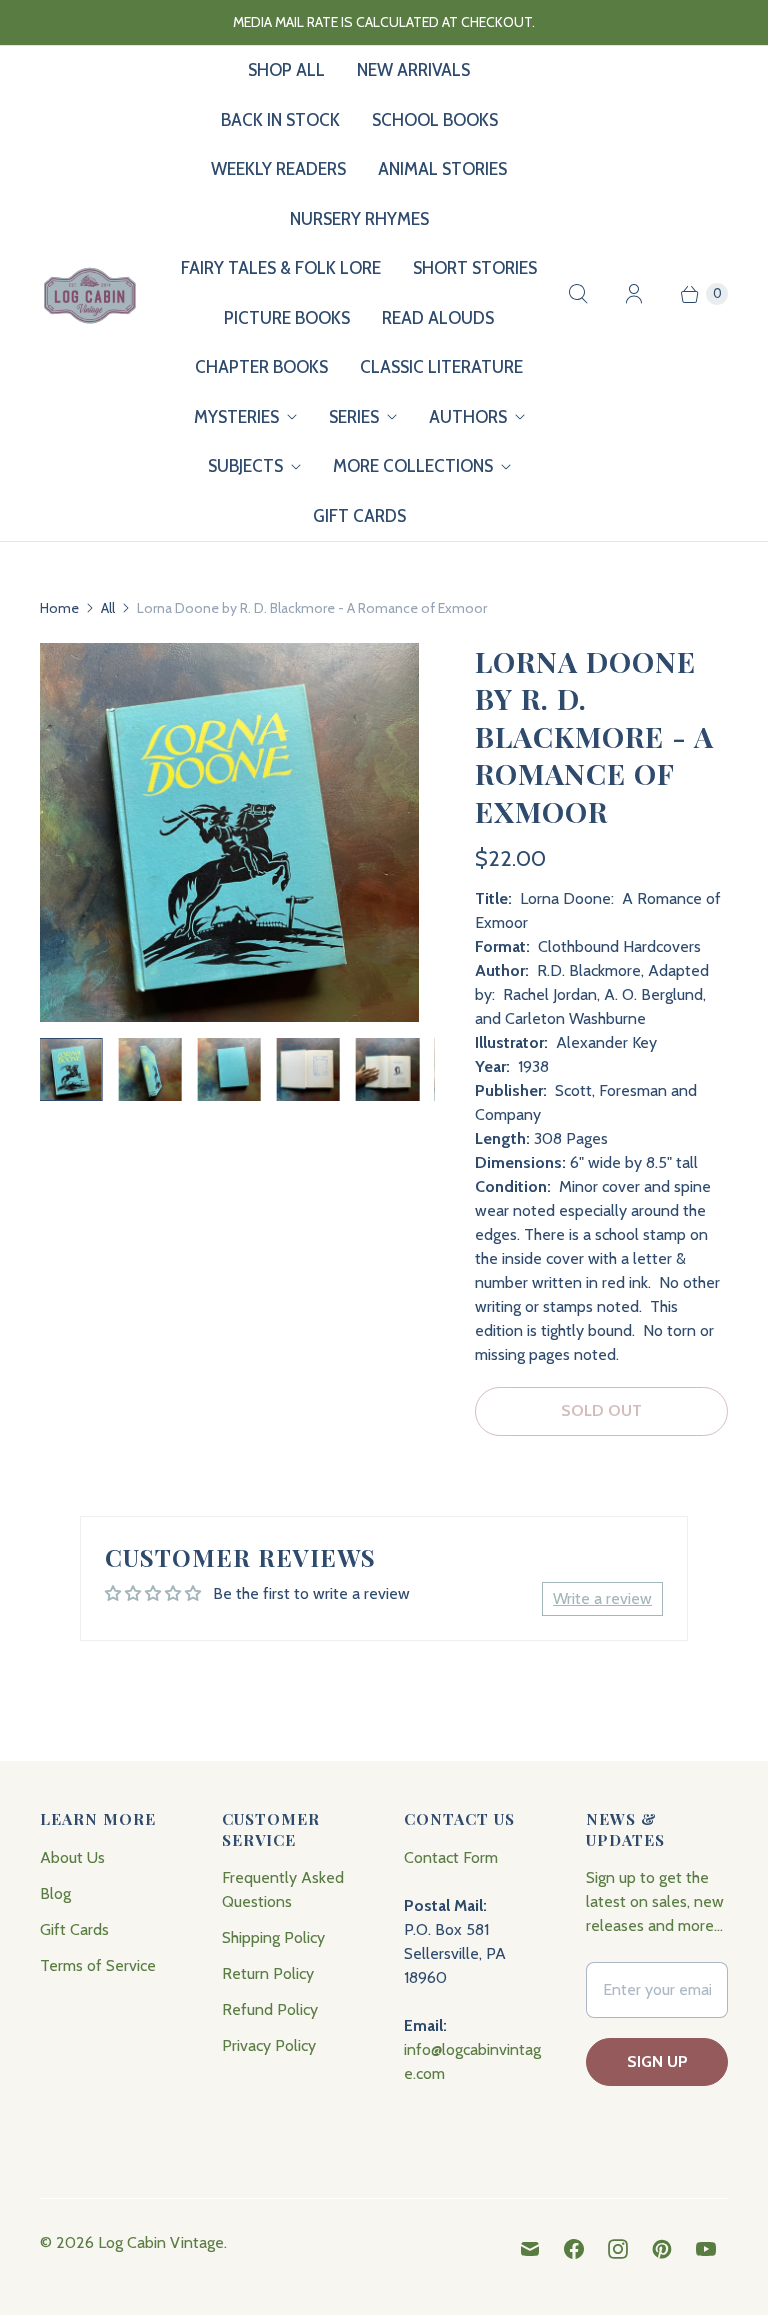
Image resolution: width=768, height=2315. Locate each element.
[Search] (578, 294)
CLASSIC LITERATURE (441, 367)
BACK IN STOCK (280, 120)
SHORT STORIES (475, 268)
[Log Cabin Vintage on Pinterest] (662, 2249)
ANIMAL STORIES (442, 169)
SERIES (354, 417)
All (108, 608)
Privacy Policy (269, 2045)
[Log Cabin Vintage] (90, 294)
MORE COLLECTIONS (413, 466)
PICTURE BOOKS (287, 318)
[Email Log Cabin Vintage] (530, 2249)
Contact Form (451, 1857)
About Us (72, 1857)
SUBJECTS (245, 466)
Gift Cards (74, 1929)
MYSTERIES (236, 417)
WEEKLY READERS (278, 169)
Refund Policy (270, 2009)
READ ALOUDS (438, 318)
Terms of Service (98, 1965)
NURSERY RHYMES (359, 219)
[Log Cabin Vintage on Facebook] (574, 2249)
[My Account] (634, 294)
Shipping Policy (273, 1937)
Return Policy (268, 1973)
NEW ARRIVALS (413, 70)
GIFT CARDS (359, 516)
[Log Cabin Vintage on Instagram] (618, 2249)
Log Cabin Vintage (161, 2242)
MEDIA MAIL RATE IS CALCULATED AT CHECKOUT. (384, 22)
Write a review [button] (602, 1598)
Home (59, 608)
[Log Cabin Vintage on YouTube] (706, 2249)
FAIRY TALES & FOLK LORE (281, 268)
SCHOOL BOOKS (435, 120)
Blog (55, 1893)
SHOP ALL (286, 70)
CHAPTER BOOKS (261, 367)
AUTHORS (468, 417)
